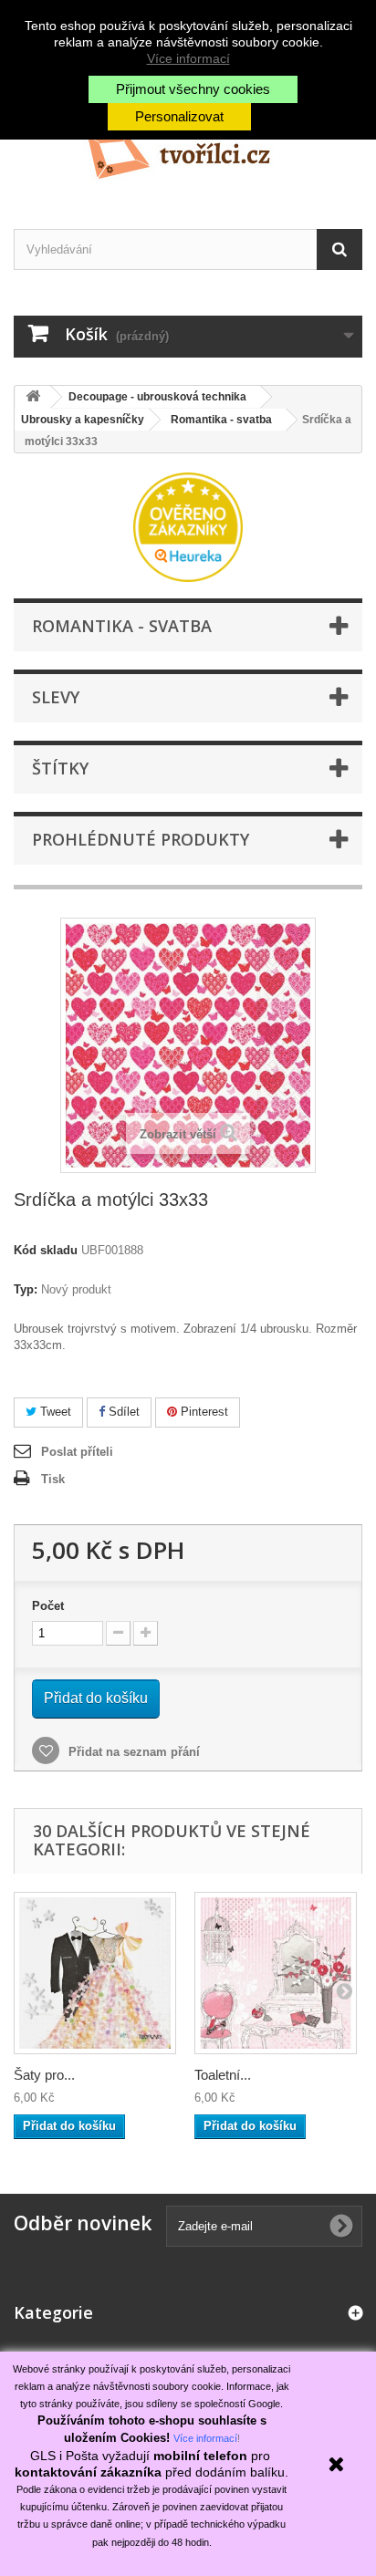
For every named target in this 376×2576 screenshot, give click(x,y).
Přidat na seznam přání (132, 1752)
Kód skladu (46, 1250)
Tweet (54, 1412)
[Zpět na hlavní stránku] (33, 397)
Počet (48, 1606)
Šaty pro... (44, 2075)
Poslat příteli (77, 1452)
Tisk (53, 1479)
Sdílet (122, 1412)
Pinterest (203, 1412)
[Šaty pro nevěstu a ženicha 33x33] (95, 1973)
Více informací (188, 58)
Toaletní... (223, 2075)
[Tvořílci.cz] (188, 149)
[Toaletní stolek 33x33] (276, 1973)
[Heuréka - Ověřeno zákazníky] (188, 526)
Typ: (26, 1289)
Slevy (56, 697)
